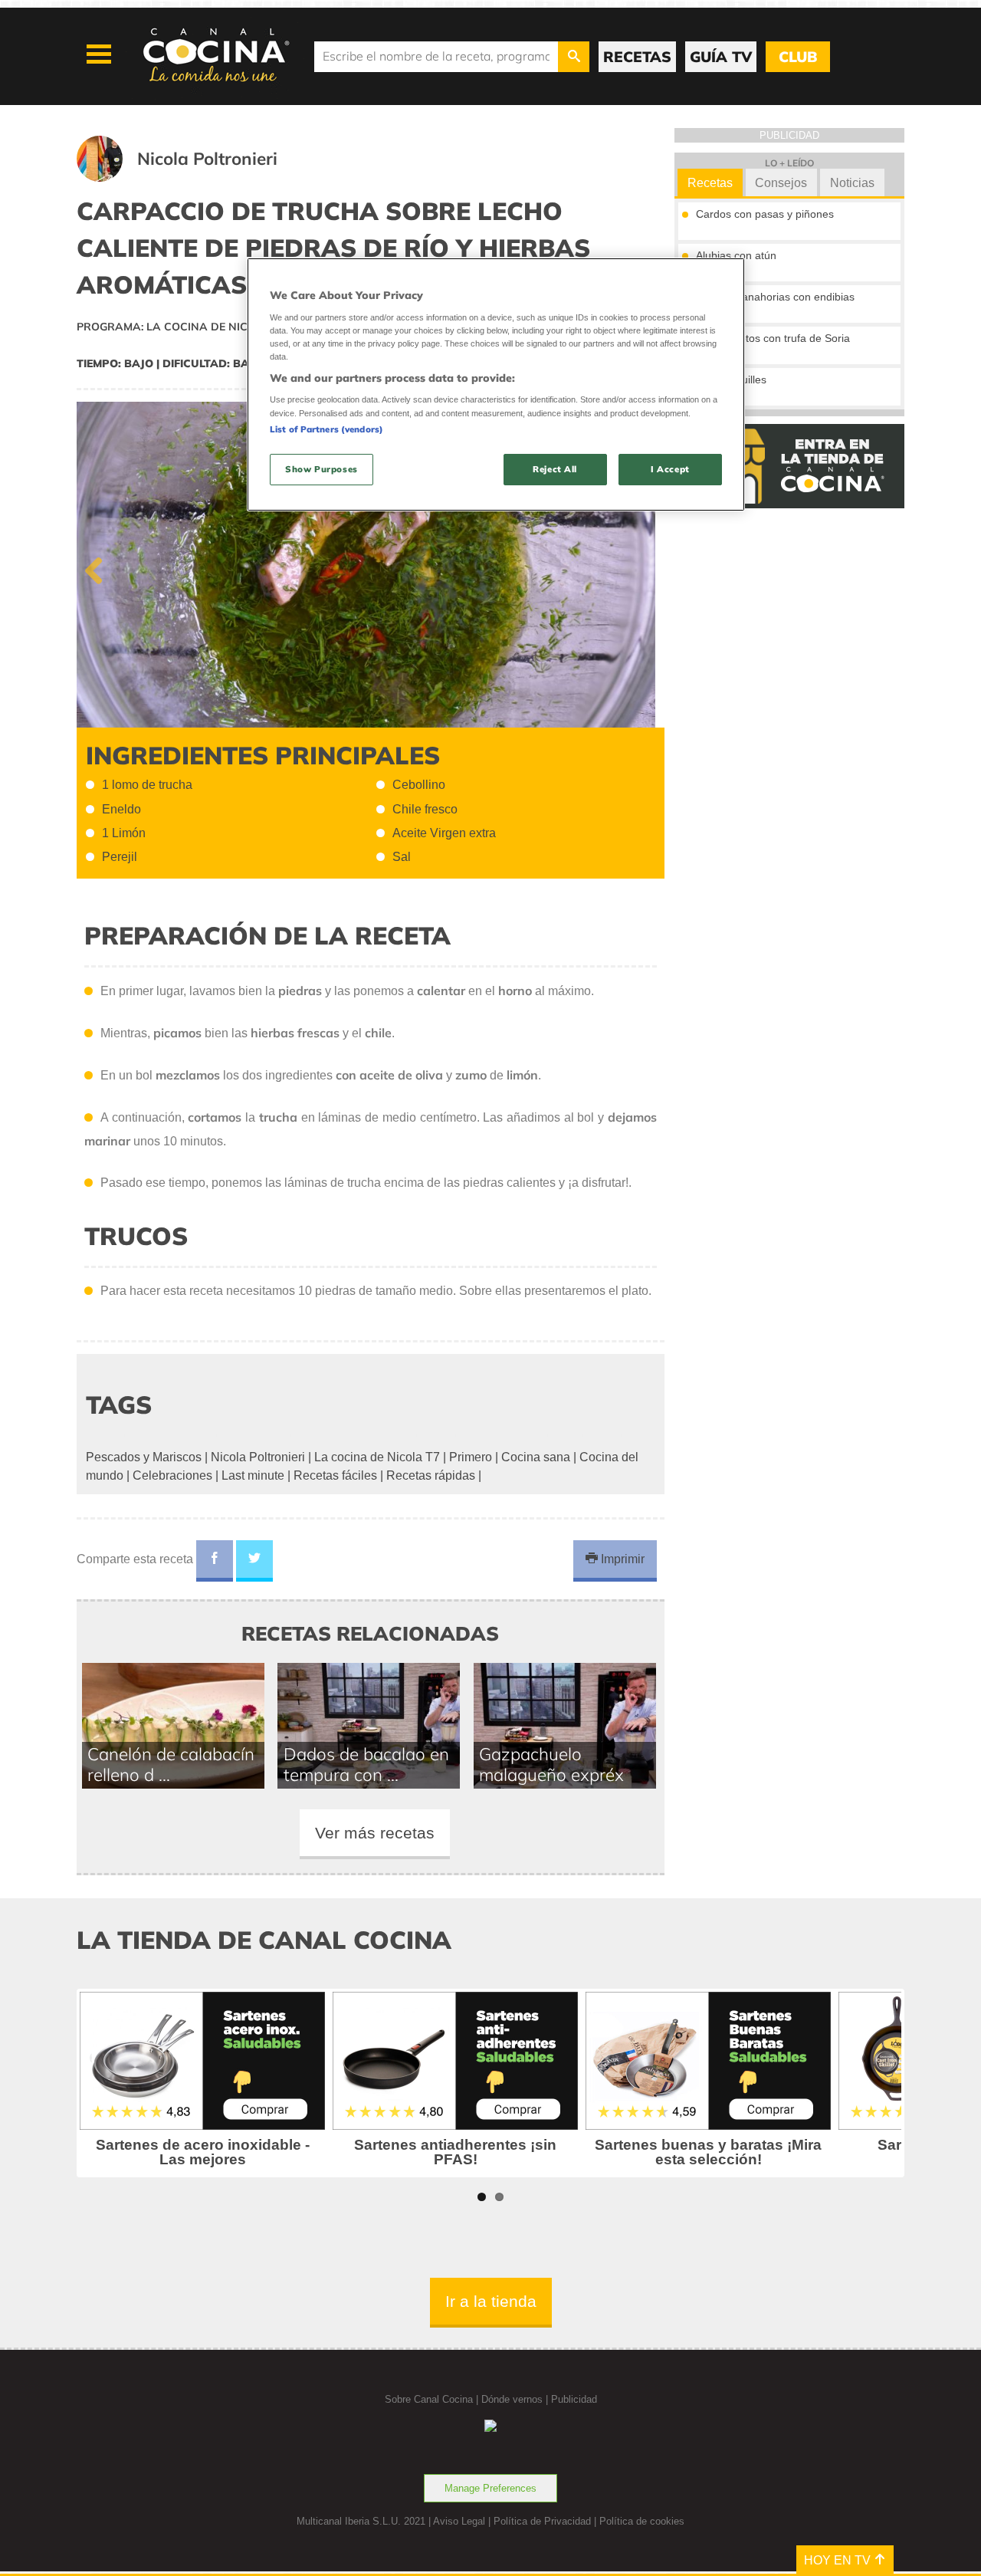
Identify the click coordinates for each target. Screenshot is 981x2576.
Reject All (555, 469)
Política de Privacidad (542, 2521)
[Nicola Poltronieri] (196, 177)
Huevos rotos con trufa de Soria (773, 338)
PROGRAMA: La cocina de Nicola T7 (182, 327)
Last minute (253, 1475)
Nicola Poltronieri (258, 1457)
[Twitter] (254, 1561)
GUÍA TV (721, 57)
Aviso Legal (459, 2521)
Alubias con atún (736, 255)
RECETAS (637, 57)
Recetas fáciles (335, 1475)
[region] (496, 384)
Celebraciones (172, 1475)
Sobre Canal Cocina (429, 2399)
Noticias (852, 183)
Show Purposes (321, 469)
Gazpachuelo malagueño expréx (551, 1764)
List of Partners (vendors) (326, 429)
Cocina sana (536, 1457)
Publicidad (574, 2399)
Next (641, 567)
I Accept (670, 469)
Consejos (781, 183)
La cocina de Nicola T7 (377, 1457)
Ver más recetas (375, 1833)
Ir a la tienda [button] (491, 2301)
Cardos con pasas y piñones (765, 214)
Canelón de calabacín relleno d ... (171, 1764)
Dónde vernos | (516, 2399)
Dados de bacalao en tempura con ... (366, 1764)
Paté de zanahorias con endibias (775, 297)
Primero (471, 1457)
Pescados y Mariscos (144, 1457)
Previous (100, 567)
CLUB (798, 57)
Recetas (710, 183)
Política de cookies (642, 2521)
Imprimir (621, 1559)
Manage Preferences (490, 2488)
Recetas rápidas (431, 1475)
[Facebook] (215, 1561)
